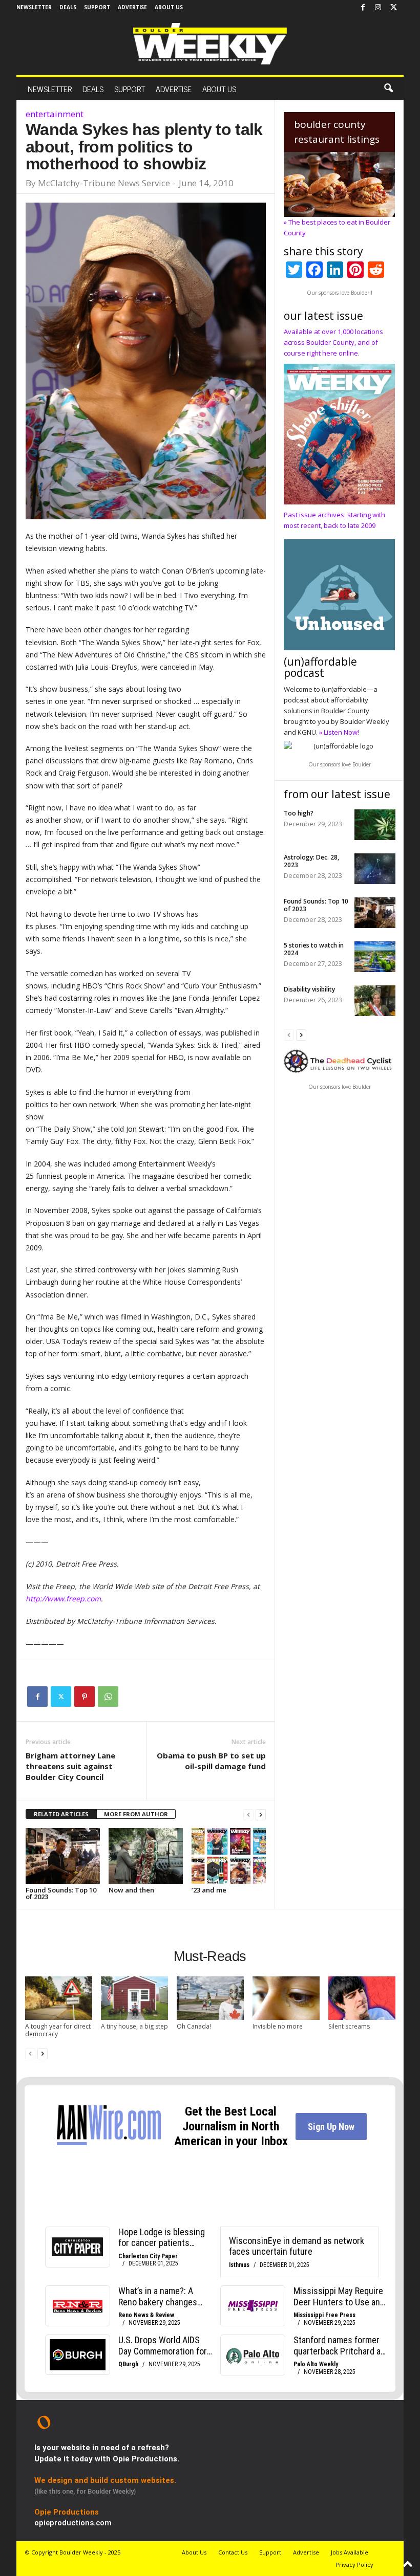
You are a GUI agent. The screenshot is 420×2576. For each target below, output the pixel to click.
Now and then (131, 1890)
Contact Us (233, 2552)
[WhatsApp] (108, 1697)
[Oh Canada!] (210, 1998)
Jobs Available (350, 2552)
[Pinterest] (85, 1697)
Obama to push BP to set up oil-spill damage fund (211, 1761)
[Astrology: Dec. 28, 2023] (375, 869)
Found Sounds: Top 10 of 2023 (61, 1893)
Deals (68, 7)
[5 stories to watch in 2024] (375, 957)
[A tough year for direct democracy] (59, 1998)
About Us (169, 7)
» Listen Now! (339, 732)
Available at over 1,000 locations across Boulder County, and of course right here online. (333, 342)
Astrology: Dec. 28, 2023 (311, 861)
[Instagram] (378, 8)
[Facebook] (363, 8)
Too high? (299, 813)
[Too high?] (375, 825)
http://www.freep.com (63, 1599)
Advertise (132, 7)
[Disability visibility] (375, 1001)
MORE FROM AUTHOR (136, 1814)
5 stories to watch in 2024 (314, 949)
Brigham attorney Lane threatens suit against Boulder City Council (70, 1766)
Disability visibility (309, 989)
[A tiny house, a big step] (134, 1998)
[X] (393, 8)
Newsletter (34, 7)
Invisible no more (278, 2026)
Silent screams (349, 2026)
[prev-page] (248, 1814)
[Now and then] (146, 1856)
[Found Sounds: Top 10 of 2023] (63, 1856)
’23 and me (209, 1890)
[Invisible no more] (286, 1998)
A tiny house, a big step (134, 2026)
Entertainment (55, 114)
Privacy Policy (354, 2564)
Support (97, 7)
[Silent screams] (362, 1998)
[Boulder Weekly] (210, 44)
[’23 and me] (229, 1856)
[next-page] (261, 1814)
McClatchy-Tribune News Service (104, 183)
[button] (388, 89)
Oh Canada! (194, 2026)
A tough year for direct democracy (58, 2030)
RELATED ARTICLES (61, 1814)
